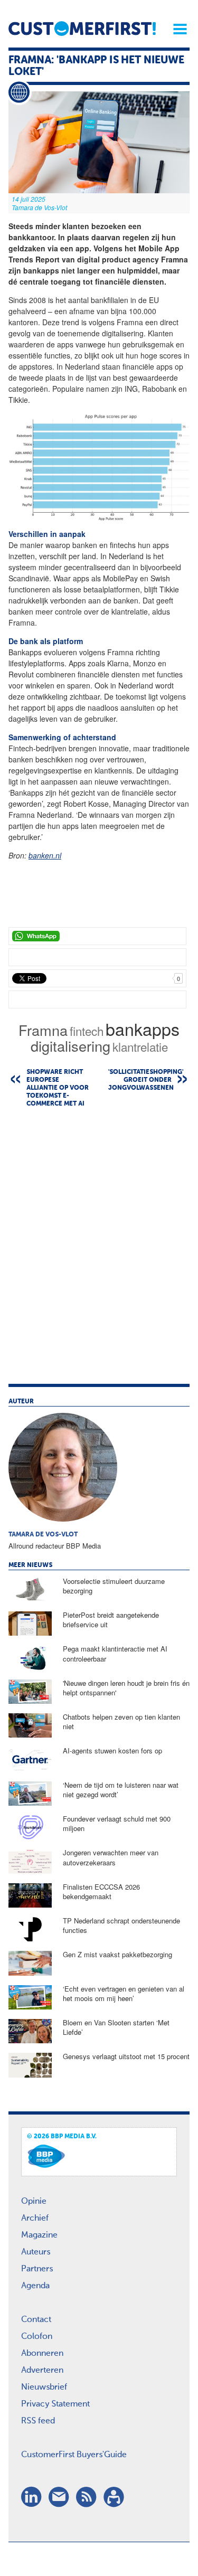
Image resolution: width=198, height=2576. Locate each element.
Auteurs (36, 2252)
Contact (36, 2320)
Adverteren (42, 2371)
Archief (35, 2219)
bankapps (143, 1028)
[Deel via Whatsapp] (97, 936)
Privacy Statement (55, 2404)
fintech (87, 1031)
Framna (43, 1030)
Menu (176, 29)
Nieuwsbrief (44, 2388)
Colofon (37, 2337)
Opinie (34, 2202)
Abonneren (42, 2354)
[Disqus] (99, 1251)
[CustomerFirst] (82, 29)
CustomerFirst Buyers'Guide (74, 2455)
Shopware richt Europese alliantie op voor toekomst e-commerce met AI (58, 1088)
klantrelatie (140, 1046)
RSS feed (38, 2421)
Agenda (35, 2286)
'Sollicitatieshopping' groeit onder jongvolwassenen (146, 1080)
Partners (37, 2269)
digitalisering (70, 1046)
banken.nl (45, 855)
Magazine (39, 2235)
